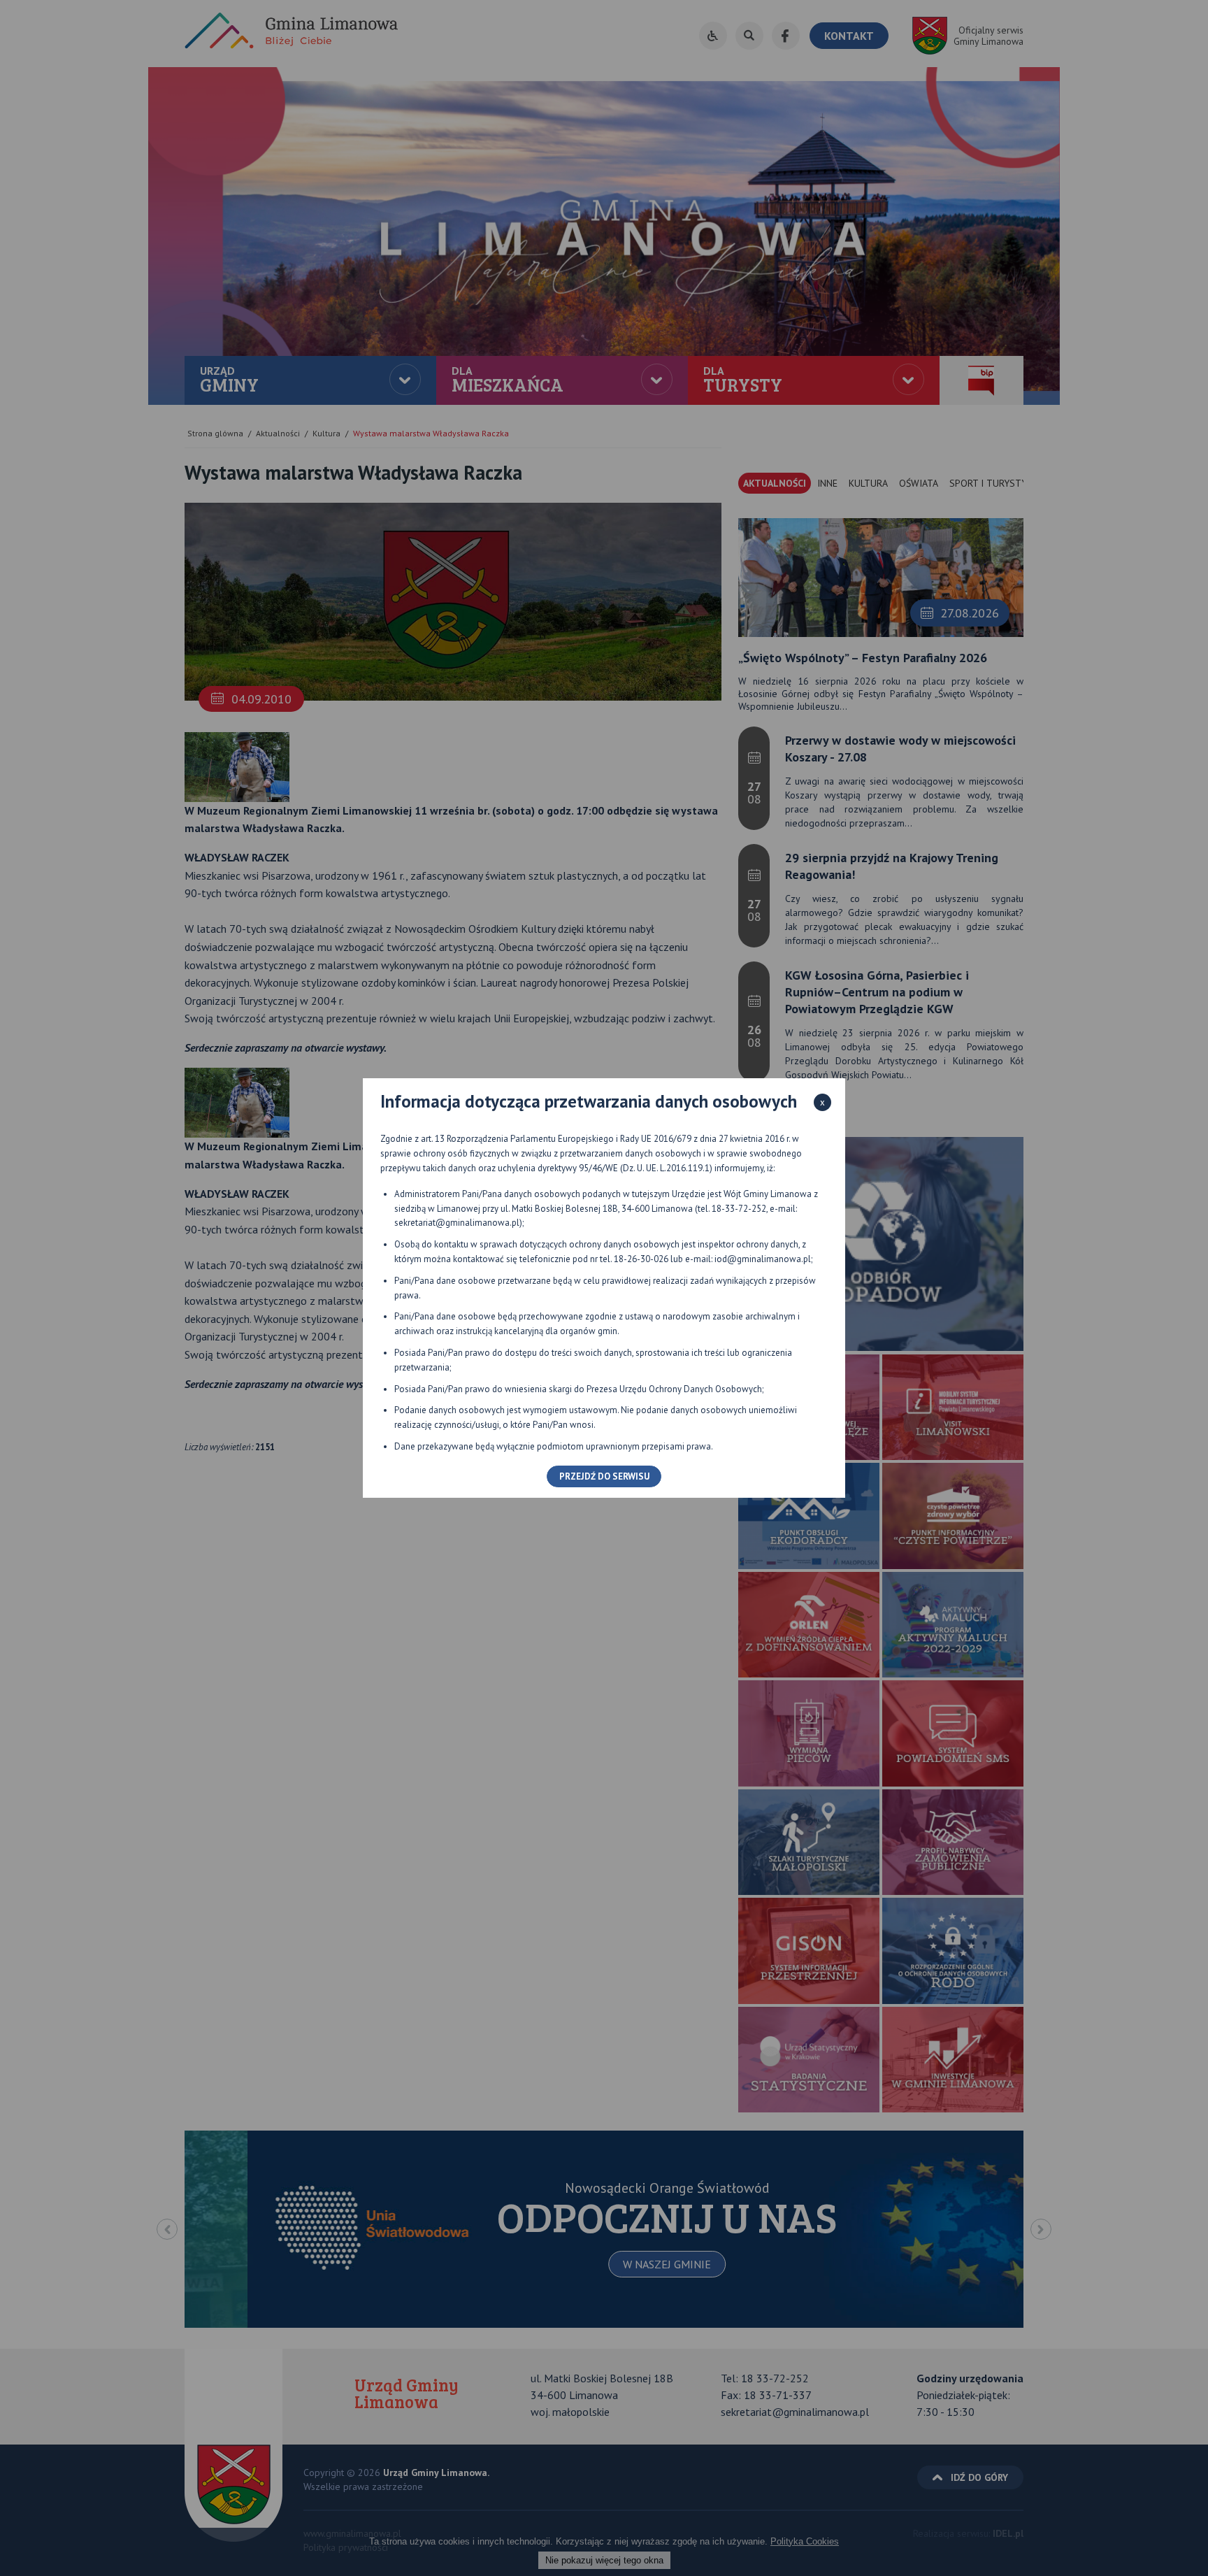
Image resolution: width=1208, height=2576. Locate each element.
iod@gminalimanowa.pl (763, 1259)
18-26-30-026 (641, 1259)
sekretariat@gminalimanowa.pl (457, 1223)
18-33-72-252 (739, 1209)
